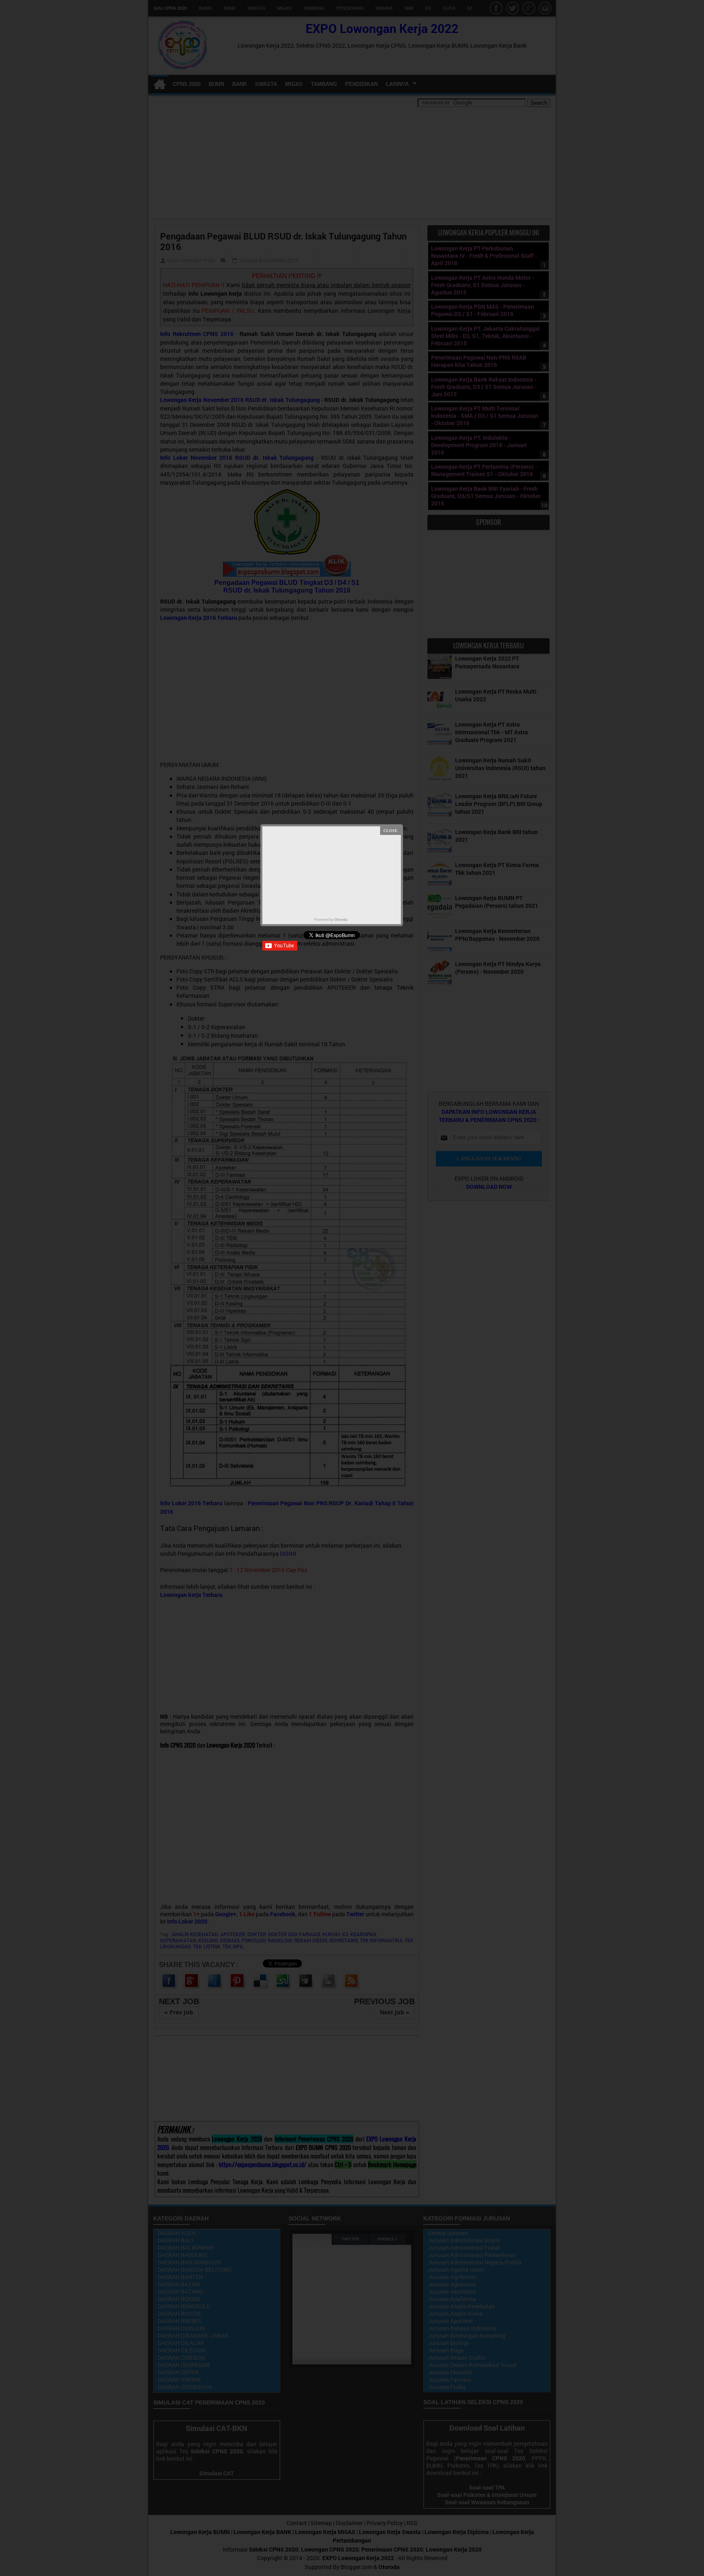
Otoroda (341, 919)
